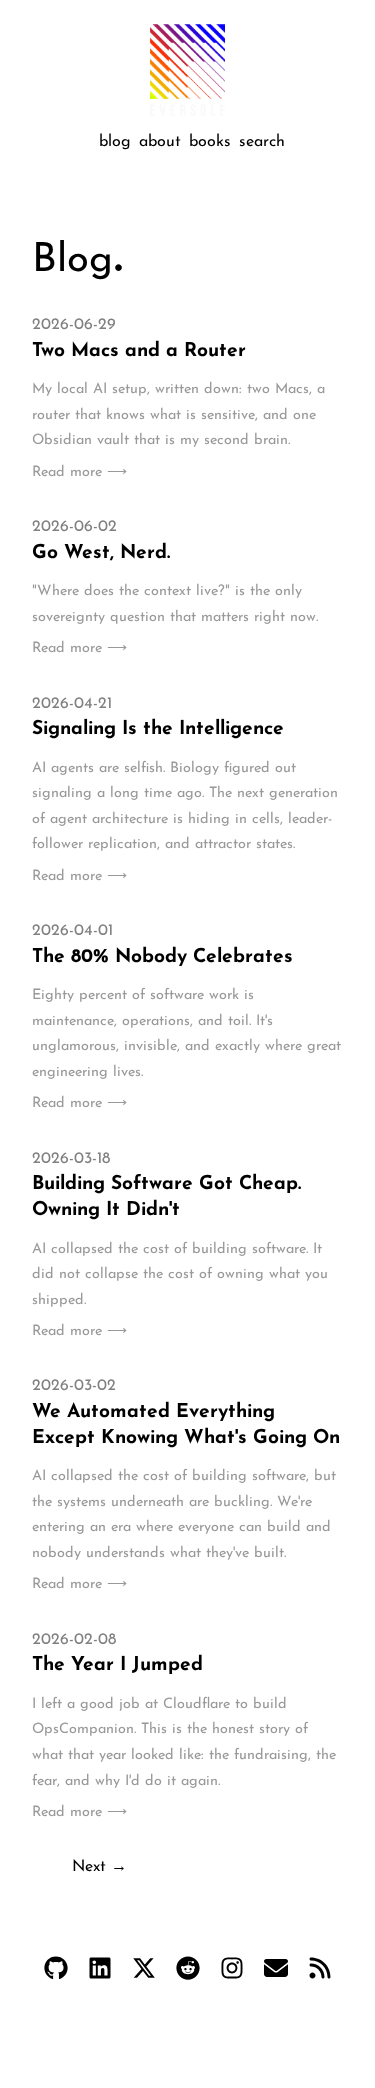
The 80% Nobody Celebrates (162, 957)
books (210, 142)
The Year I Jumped (117, 1665)
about (160, 142)
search (262, 142)
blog (115, 142)
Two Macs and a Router (139, 351)
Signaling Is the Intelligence (158, 729)
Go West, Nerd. (101, 553)
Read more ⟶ (79, 472)
